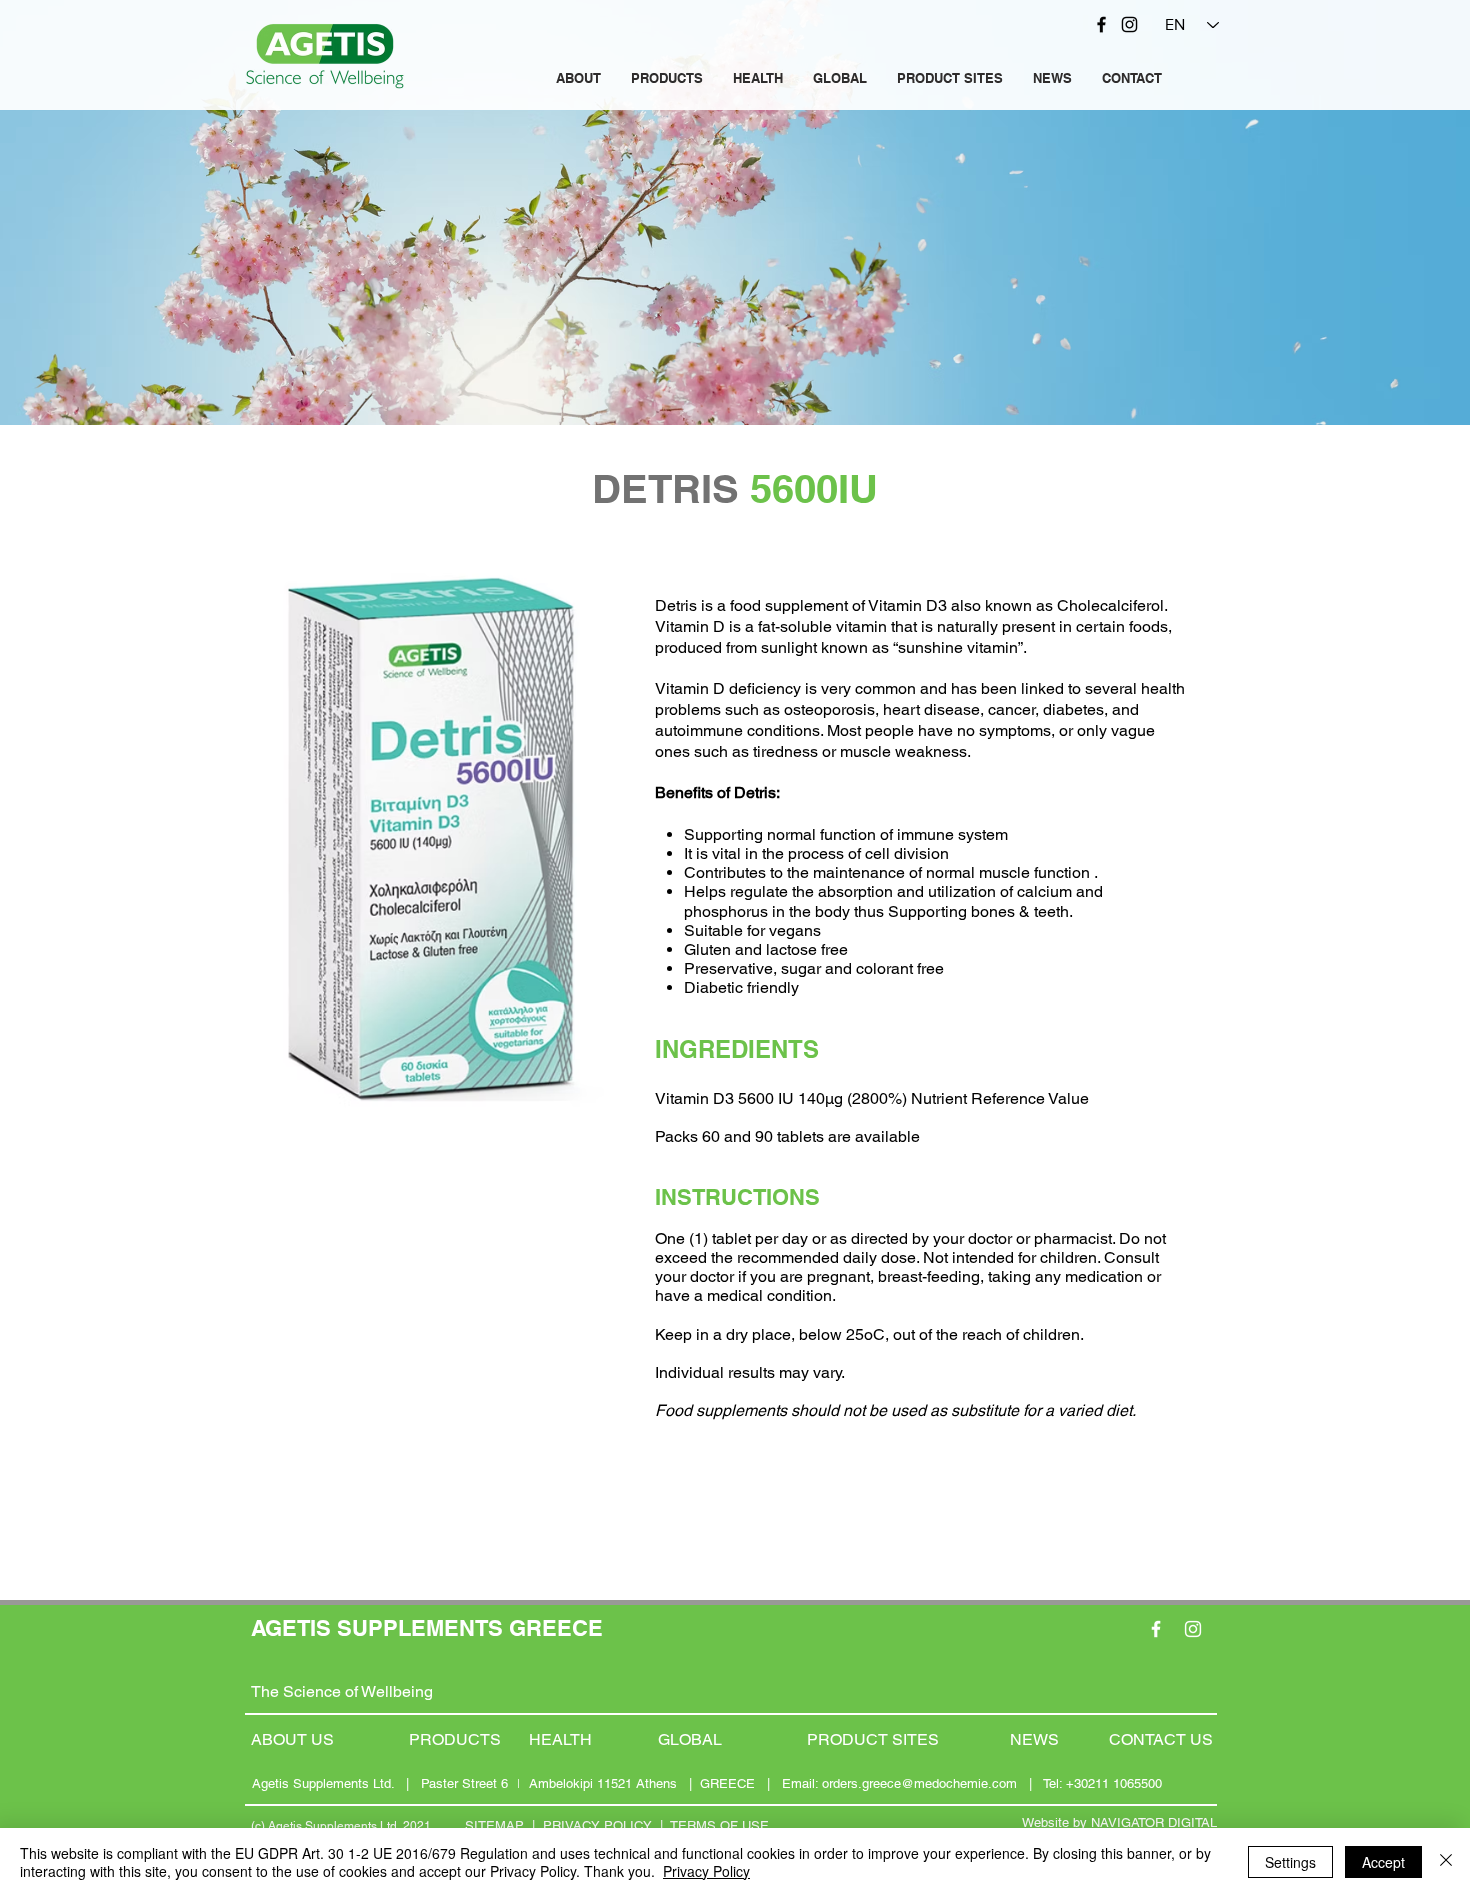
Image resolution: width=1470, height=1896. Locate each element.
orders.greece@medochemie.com (919, 1783)
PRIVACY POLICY (597, 1825)
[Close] (1446, 1862)
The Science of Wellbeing (342, 1691)
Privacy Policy (706, 1871)
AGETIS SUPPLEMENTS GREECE (427, 1628)
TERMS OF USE (719, 1825)
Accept (1383, 1862)
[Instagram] (1129, 24)
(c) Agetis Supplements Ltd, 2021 (341, 1826)
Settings (1290, 1862)
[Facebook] (1101, 24)
